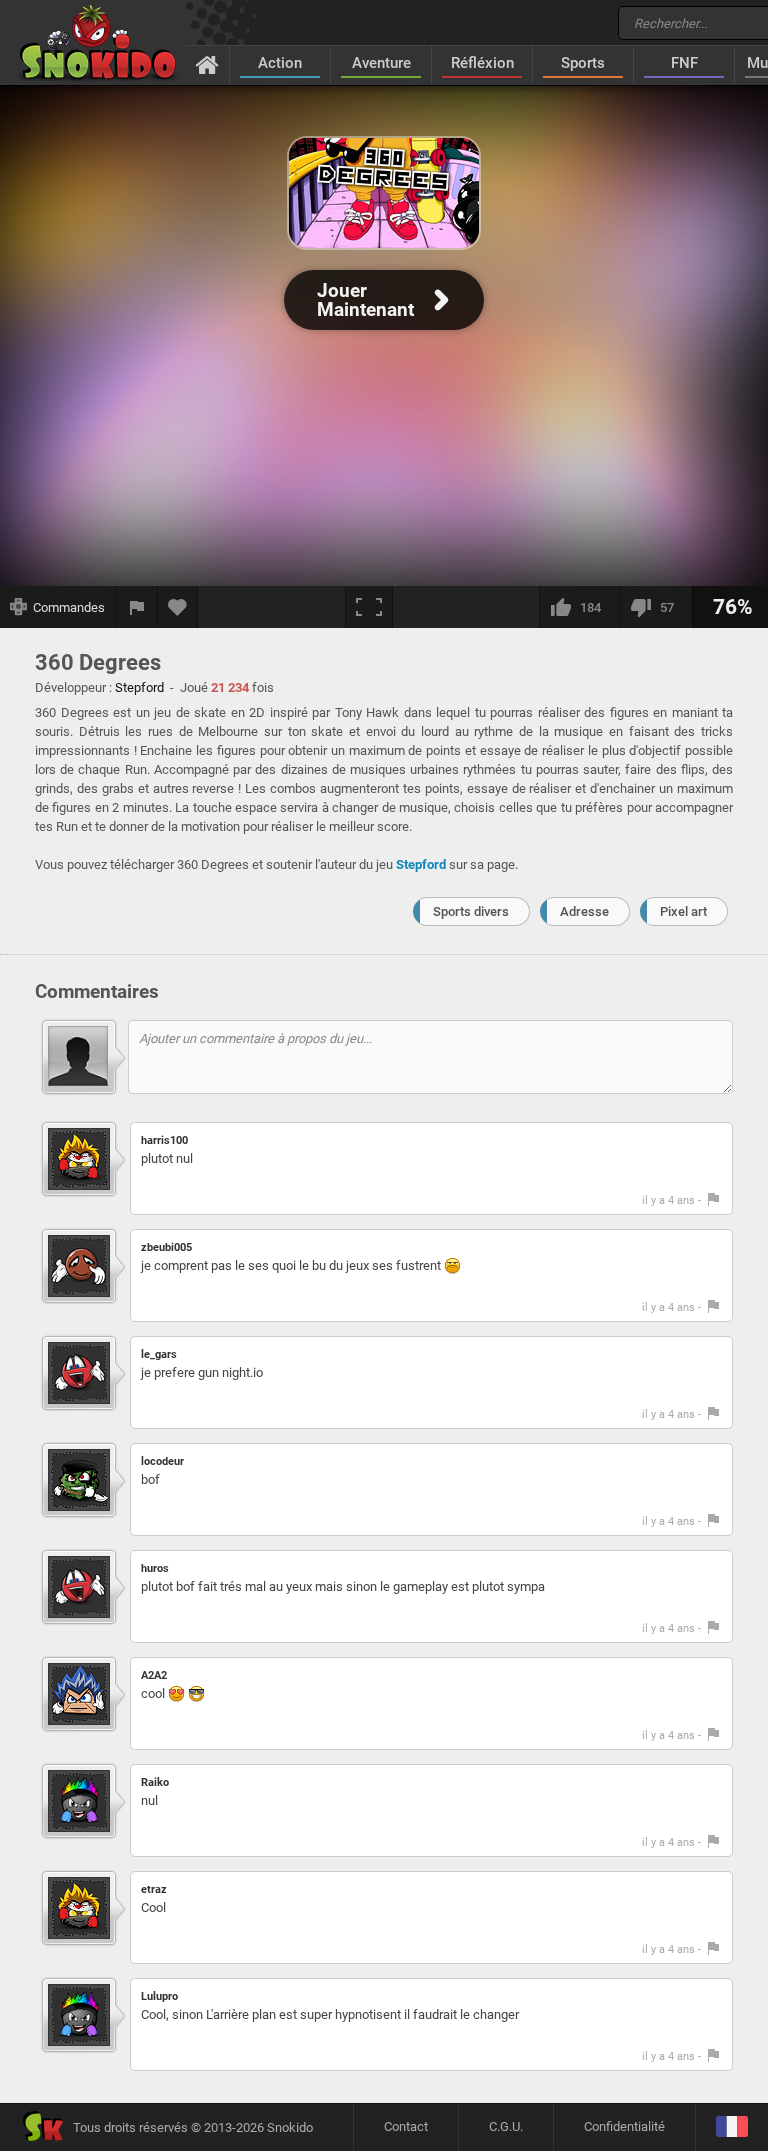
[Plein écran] (369, 607)
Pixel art (683, 911)
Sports (583, 63)
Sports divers (471, 911)
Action (280, 63)
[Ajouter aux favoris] (178, 607)
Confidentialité (624, 2126)
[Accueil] (207, 64)
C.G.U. (506, 2126)
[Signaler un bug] (137, 607)
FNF (684, 63)
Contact (406, 2126)
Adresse (584, 911)
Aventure (381, 63)
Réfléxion (482, 63)
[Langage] (731, 2127)
